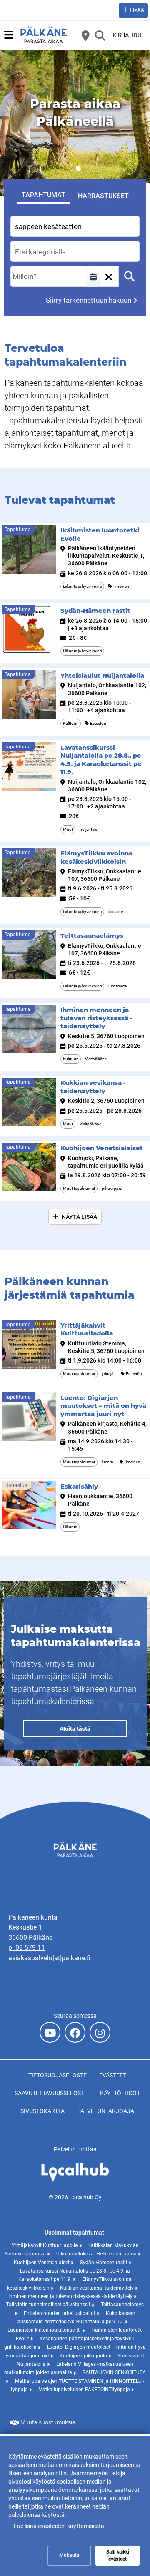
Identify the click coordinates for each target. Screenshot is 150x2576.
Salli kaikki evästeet (118, 2555)
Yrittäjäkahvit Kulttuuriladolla (45, 2245)
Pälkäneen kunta (33, 1917)
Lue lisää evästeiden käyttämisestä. (60, 2526)
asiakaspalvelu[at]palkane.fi (49, 1958)
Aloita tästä (75, 1729)
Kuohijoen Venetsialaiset (42, 2263)
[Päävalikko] (9, 35)
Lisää (137, 10)
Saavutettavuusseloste (51, 2093)
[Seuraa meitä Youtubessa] (50, 2032)
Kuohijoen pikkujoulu (84, 2356)
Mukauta (69, 2555)
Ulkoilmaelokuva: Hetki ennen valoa (97, 2254)
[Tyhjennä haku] (108, 276)
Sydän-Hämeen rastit (104, 2263)
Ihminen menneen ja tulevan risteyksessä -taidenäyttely (71, 2296)
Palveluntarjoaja (106, 2111)
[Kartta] (85, 35)
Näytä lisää (79, 1217)
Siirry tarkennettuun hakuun (89, 300)
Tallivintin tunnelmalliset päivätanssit (49, 2305)
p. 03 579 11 (27, 1948)
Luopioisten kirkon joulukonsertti (45, 2330)
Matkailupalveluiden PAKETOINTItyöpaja (85, 2390)
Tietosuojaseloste (57, 2075)
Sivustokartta (42, 2111)
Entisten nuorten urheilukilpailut (60, 2313)
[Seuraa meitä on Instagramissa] (100, 2032)
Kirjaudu (127, 35)
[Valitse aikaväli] (93, 276)
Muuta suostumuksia (48, 2422)
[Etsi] (100, 35)
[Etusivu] (44, 35)
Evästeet (113, 2075)
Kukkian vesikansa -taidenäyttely (97, 2288)
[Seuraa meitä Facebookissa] (75, 2032)
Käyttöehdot (120, 2093)
